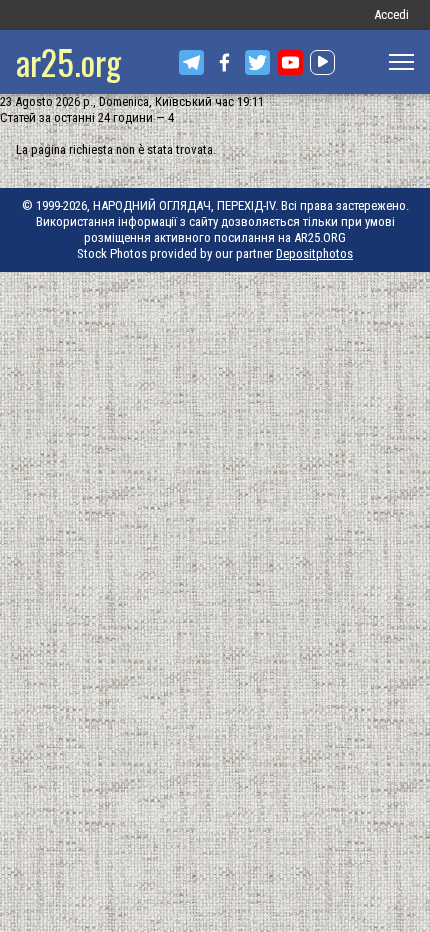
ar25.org (68, 61)
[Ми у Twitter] (257, 62)
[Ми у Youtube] (290, 62)
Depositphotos (314, 253)
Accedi (391, 14)
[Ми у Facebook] (224, 62)
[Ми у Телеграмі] (191, 62)
